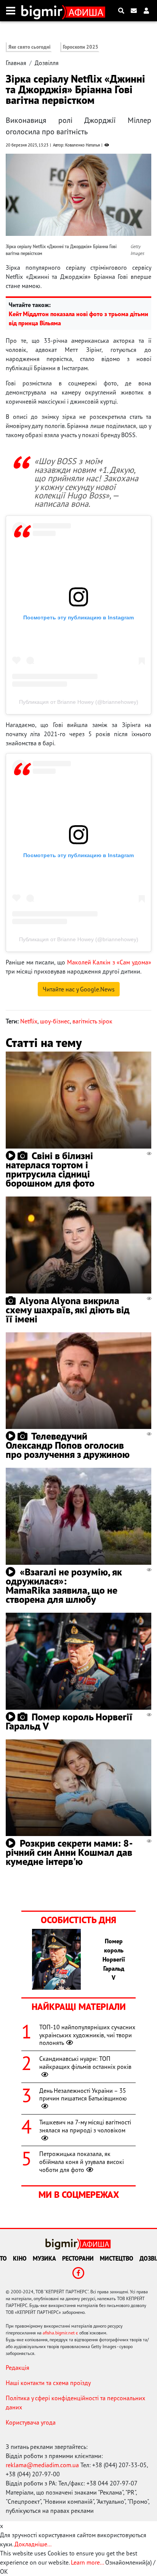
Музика (44, 2258)
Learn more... (87, 2562)
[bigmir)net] (44, 11)
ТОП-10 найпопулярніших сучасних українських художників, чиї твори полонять (87, 2035)
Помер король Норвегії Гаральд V (69, 1721)
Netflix (29, 1021)
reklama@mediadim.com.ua (42, 2465)
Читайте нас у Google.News (79, 989)
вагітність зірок (92, 1021)
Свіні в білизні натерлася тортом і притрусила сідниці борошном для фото (50, 1169)
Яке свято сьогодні (30, 47)
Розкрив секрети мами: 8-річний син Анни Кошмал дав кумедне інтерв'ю (69, 1852)
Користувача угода (31, 2422)
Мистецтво (117, 2258)
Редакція (18, 2368)
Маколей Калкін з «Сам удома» (109, 962)
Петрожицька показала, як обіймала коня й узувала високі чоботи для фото (82, 2162)
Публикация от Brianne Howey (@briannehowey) (79, 702)
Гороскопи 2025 (81, 47)
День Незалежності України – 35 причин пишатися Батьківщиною (83, 2095)
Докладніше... (33, 2544)
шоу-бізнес (55, 1021)
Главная (16, 63)
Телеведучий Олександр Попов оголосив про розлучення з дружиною (68, 1445)
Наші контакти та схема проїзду (48, 2383)
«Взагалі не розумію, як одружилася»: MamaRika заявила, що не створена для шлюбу (64, 1586)
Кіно (20, 2258)
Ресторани (78, 2258)
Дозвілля (47, 63)
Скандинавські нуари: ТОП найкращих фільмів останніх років (85, 2063)
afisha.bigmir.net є (60, 2333)
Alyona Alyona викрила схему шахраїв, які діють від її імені (68, 1310)
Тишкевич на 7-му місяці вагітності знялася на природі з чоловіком (85, 2126)
